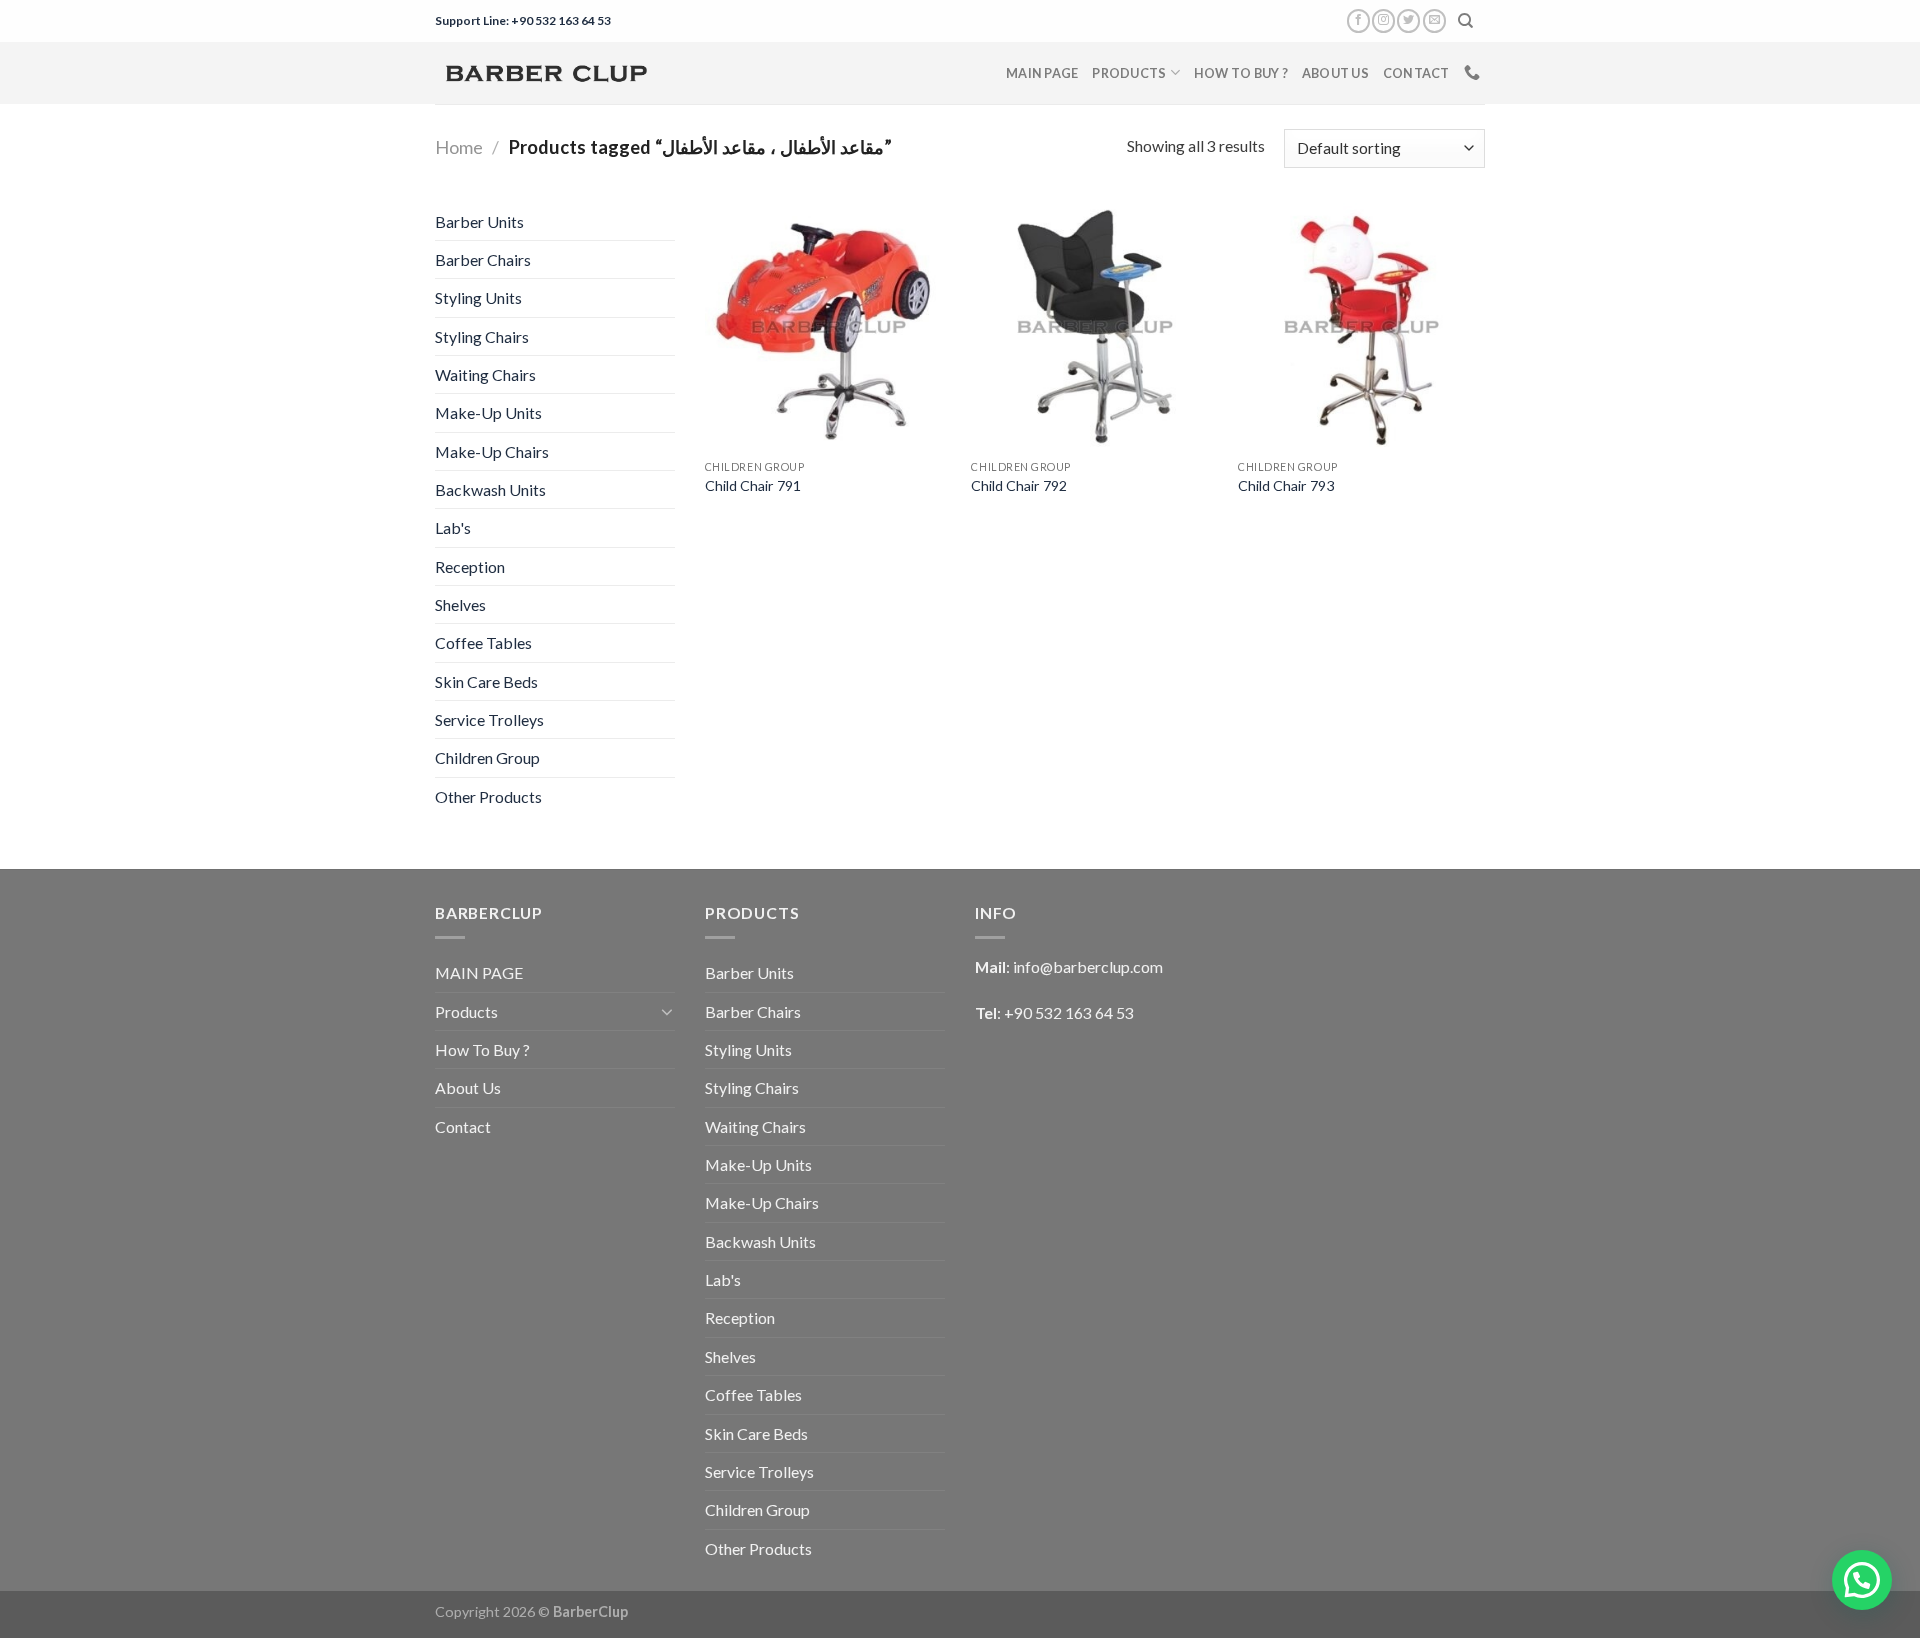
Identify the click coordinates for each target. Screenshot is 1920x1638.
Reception (470, 566)
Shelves (460, 604)
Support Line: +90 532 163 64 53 (523, 20)
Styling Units (478, 297)
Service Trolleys (489, 719)
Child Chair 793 (1286, 485)
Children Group (487, 757)
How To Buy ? (1241, 73)
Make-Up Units (488, 412)
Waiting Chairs (485, 374)
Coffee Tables (483, 642)
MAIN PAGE (1042, 73)
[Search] (1466, 21)
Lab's (453, 527)
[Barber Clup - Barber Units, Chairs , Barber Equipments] (546, 73)
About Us (1335, 73)
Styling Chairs (482, 336)
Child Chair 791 (753, 485)
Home (459, 147)
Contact (1416, 73)
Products (1129, 73)
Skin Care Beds (486, 681)
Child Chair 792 (1019, 485)
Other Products (488, 796)
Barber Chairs (483, 259)
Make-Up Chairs (492, 451)
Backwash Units (490, 489)
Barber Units (479, 221)
